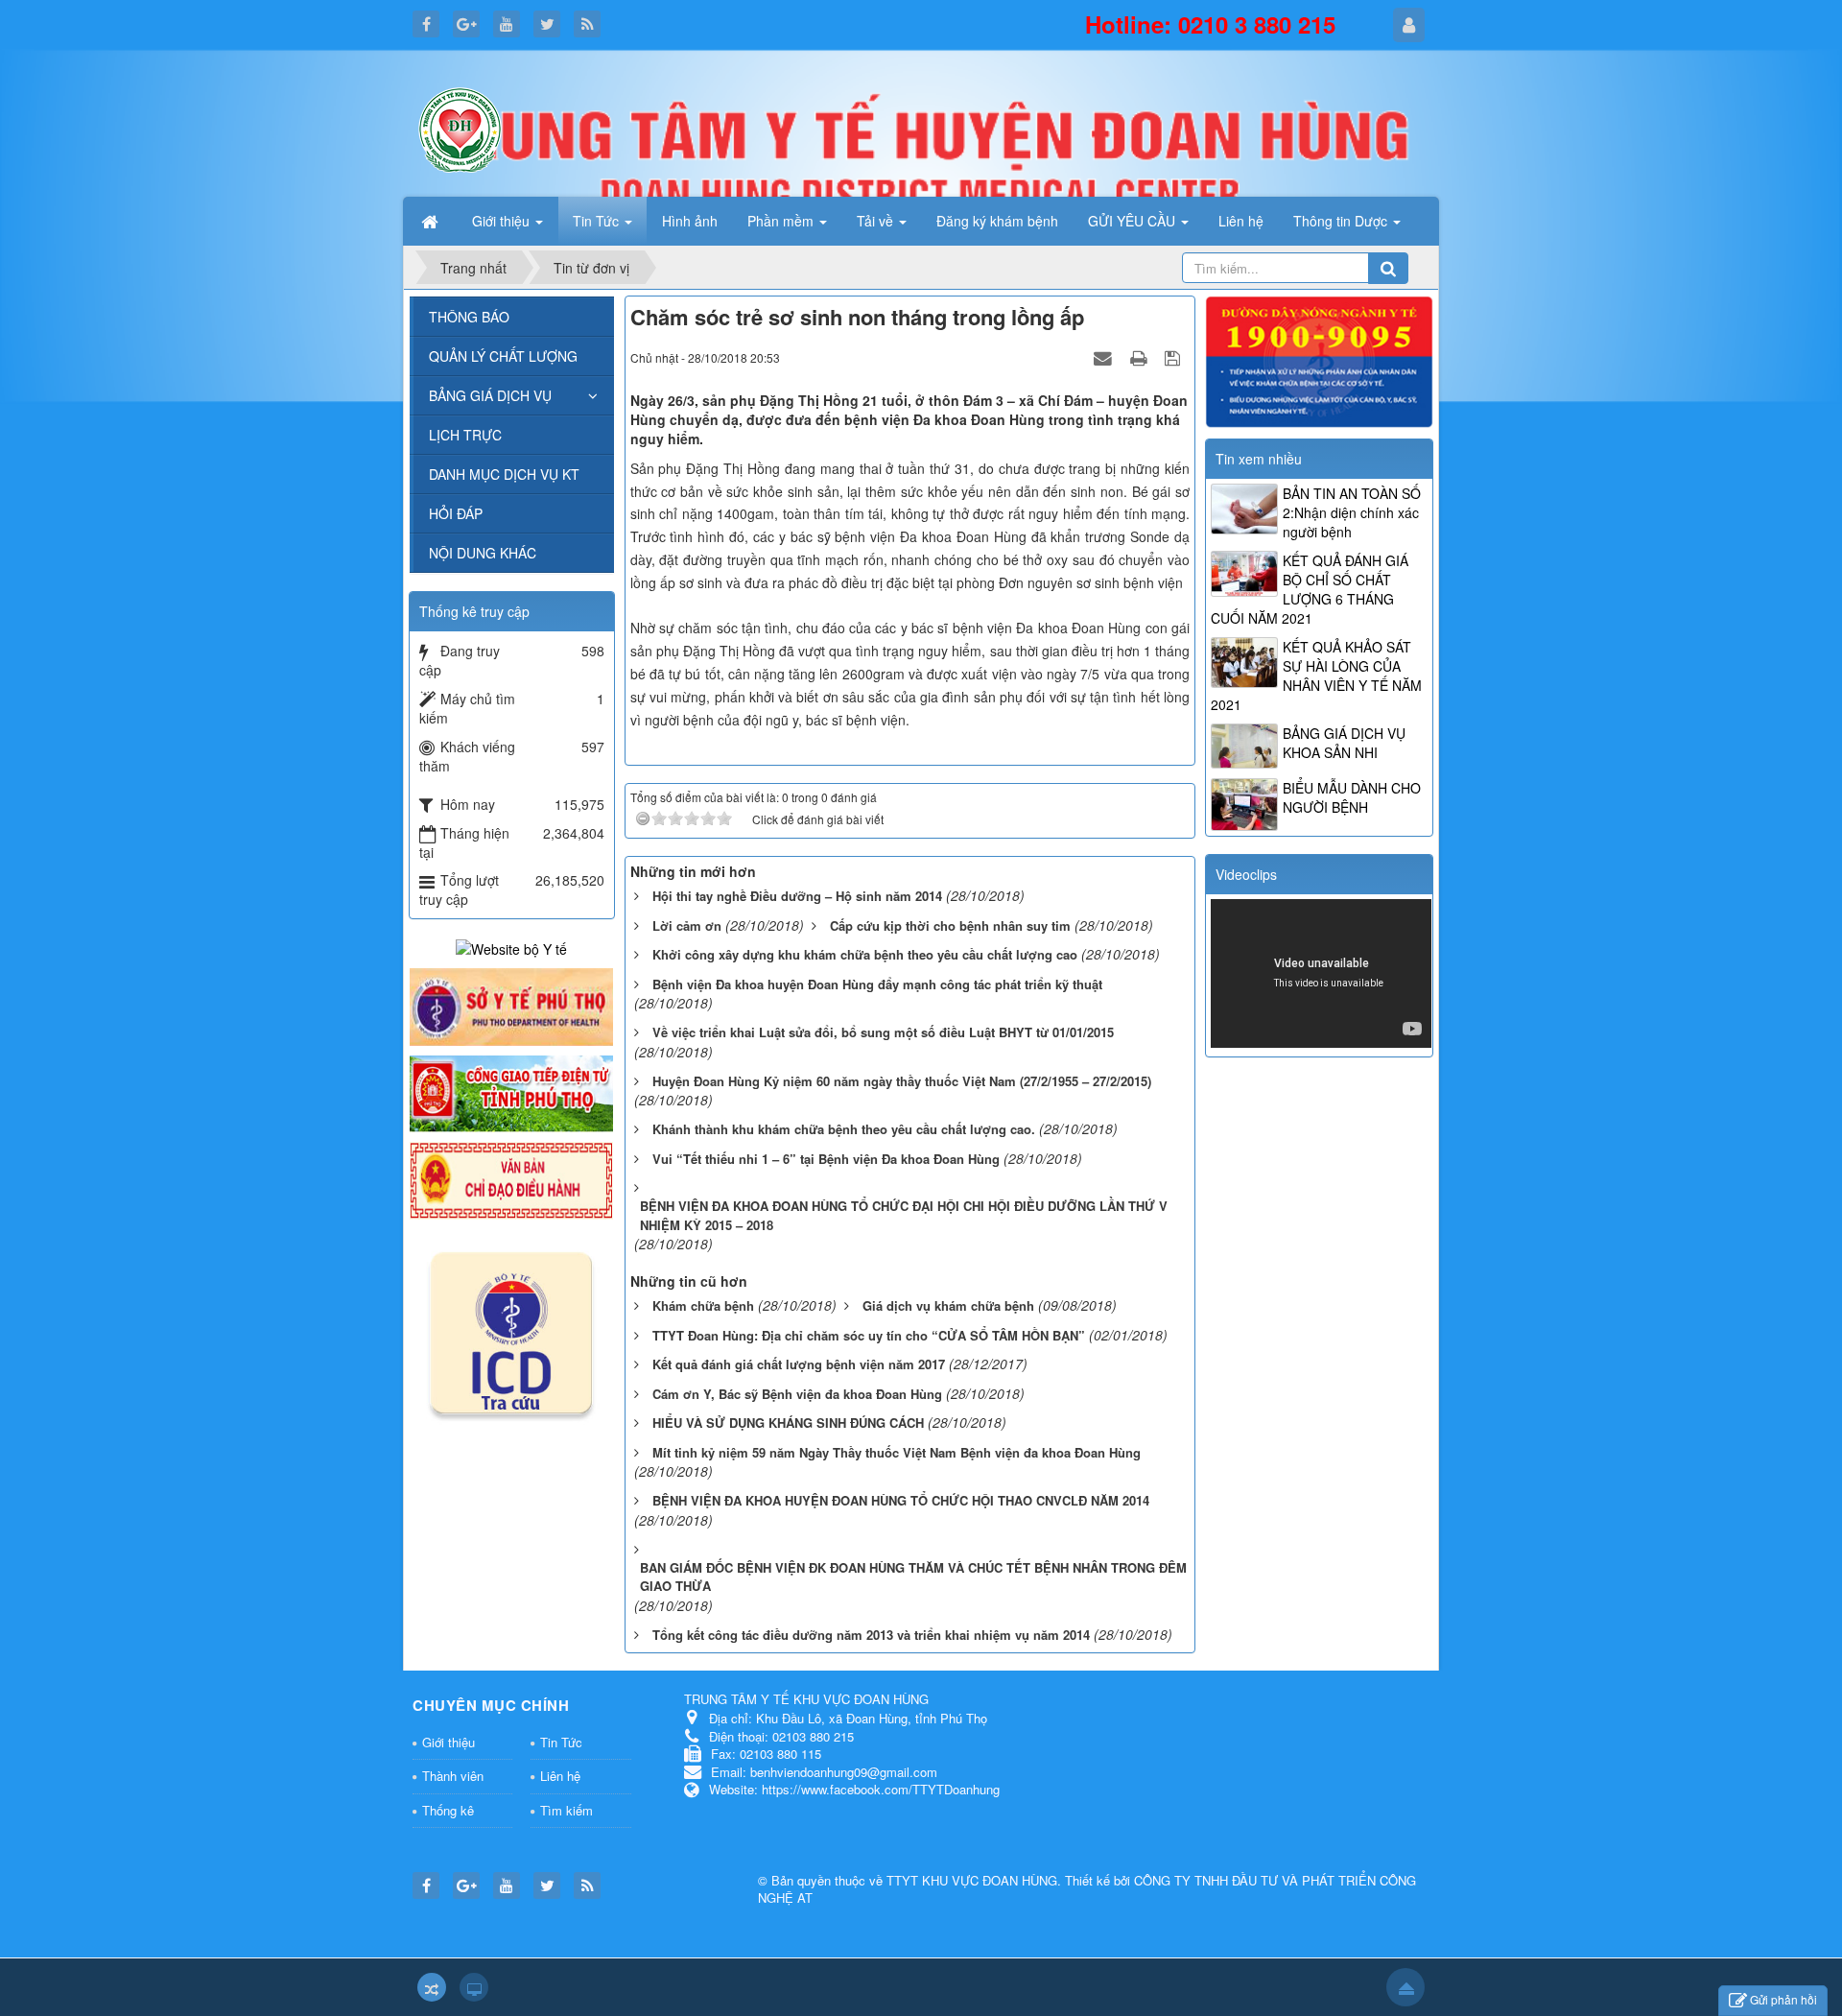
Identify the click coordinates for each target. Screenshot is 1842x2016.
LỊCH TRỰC (465, 435)
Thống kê (448, 1810)
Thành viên (453, 1776)
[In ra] (1141, 357)
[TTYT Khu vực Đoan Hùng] (460, 128)
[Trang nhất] (432, 221)
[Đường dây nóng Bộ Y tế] (1319, 360)
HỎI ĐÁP (456, 513)
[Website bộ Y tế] (511, 946)
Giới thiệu (449, 1742)
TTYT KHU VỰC (934, 1880)
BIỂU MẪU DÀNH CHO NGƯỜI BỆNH (1352, 797)
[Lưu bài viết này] (1175, 357)
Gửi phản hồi (1783, 1999)
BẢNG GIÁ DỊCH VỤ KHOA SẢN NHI (1344, 743)
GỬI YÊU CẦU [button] (1134, 221)
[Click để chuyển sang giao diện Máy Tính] (474, 1987)
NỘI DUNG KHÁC (483, 553)
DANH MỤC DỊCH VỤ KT (504, 474)
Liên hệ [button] (1241, 221)
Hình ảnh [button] (690, 221)
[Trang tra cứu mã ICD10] (511, 1329)
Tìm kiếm (567, 1810)
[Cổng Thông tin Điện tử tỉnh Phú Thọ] (511, 1092)
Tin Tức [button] (598, 221)
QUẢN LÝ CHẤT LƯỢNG (503, 356)
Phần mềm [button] (782, 221)
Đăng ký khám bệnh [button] (997, 221)
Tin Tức (561, 1742)
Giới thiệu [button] (503, 221)
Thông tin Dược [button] (1342, 221)
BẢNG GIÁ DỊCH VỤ (490, 395)
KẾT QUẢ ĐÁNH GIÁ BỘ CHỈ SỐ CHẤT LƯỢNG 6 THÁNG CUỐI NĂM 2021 (1310, 589)
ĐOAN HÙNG (1020, 1880)
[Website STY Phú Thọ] (511, 1005)
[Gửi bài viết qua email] (1105, 357)
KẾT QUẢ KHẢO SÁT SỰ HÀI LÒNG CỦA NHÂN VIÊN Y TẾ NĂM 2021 (1316, 676)
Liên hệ (560, 1776)
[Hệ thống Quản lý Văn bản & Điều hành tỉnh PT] (511, 1178)
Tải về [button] (877, 221)
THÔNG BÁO (469, 317)
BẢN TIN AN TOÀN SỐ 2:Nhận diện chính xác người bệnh (1352, 512)
